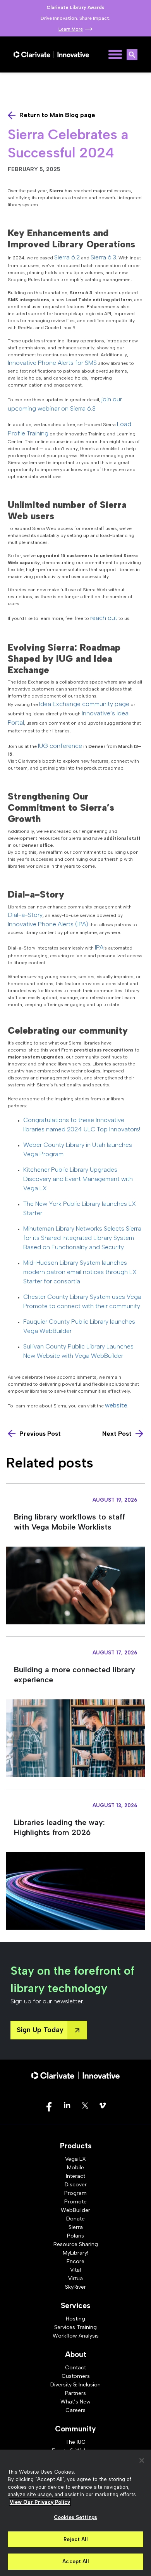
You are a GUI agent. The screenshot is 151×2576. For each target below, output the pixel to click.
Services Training (75, 2327)
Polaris (75, 2236)
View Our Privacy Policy (40, 2502)
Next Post (117, 1434)
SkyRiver (75, 2287)
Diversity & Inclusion (75, 2385)
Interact (75, 2176)
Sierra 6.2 (67, 257)
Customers (76, 2376)
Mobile (75, 2168)
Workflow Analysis (76, 2336)
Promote (75, 2202)
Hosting (75, 2319)
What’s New (75, 2402)
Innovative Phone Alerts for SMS (52, 363)
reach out (104, 618)
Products (76, 2146)
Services (75, 2306)
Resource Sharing (76, 2244)
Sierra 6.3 (103, 257)
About (76, 2354)
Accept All (75, 2561)
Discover (76, 2185)
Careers (75, 2410)
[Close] (142, 2460)
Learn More (71, 29)
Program (75, 2193)
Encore (75, 2261)
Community (75, 2429)
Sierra (76, 2227)
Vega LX (75, 2159)
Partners (75, 2393)
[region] (75, 2513)
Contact (75, 2368)
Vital (75, 2270)
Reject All (75, 2539)
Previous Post (40, 1434)
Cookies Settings (75, 2517)
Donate (75, 2219)
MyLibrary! (75, 2253)
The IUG (75, 2442)
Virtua (75, 2278)
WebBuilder (75, 2210)
